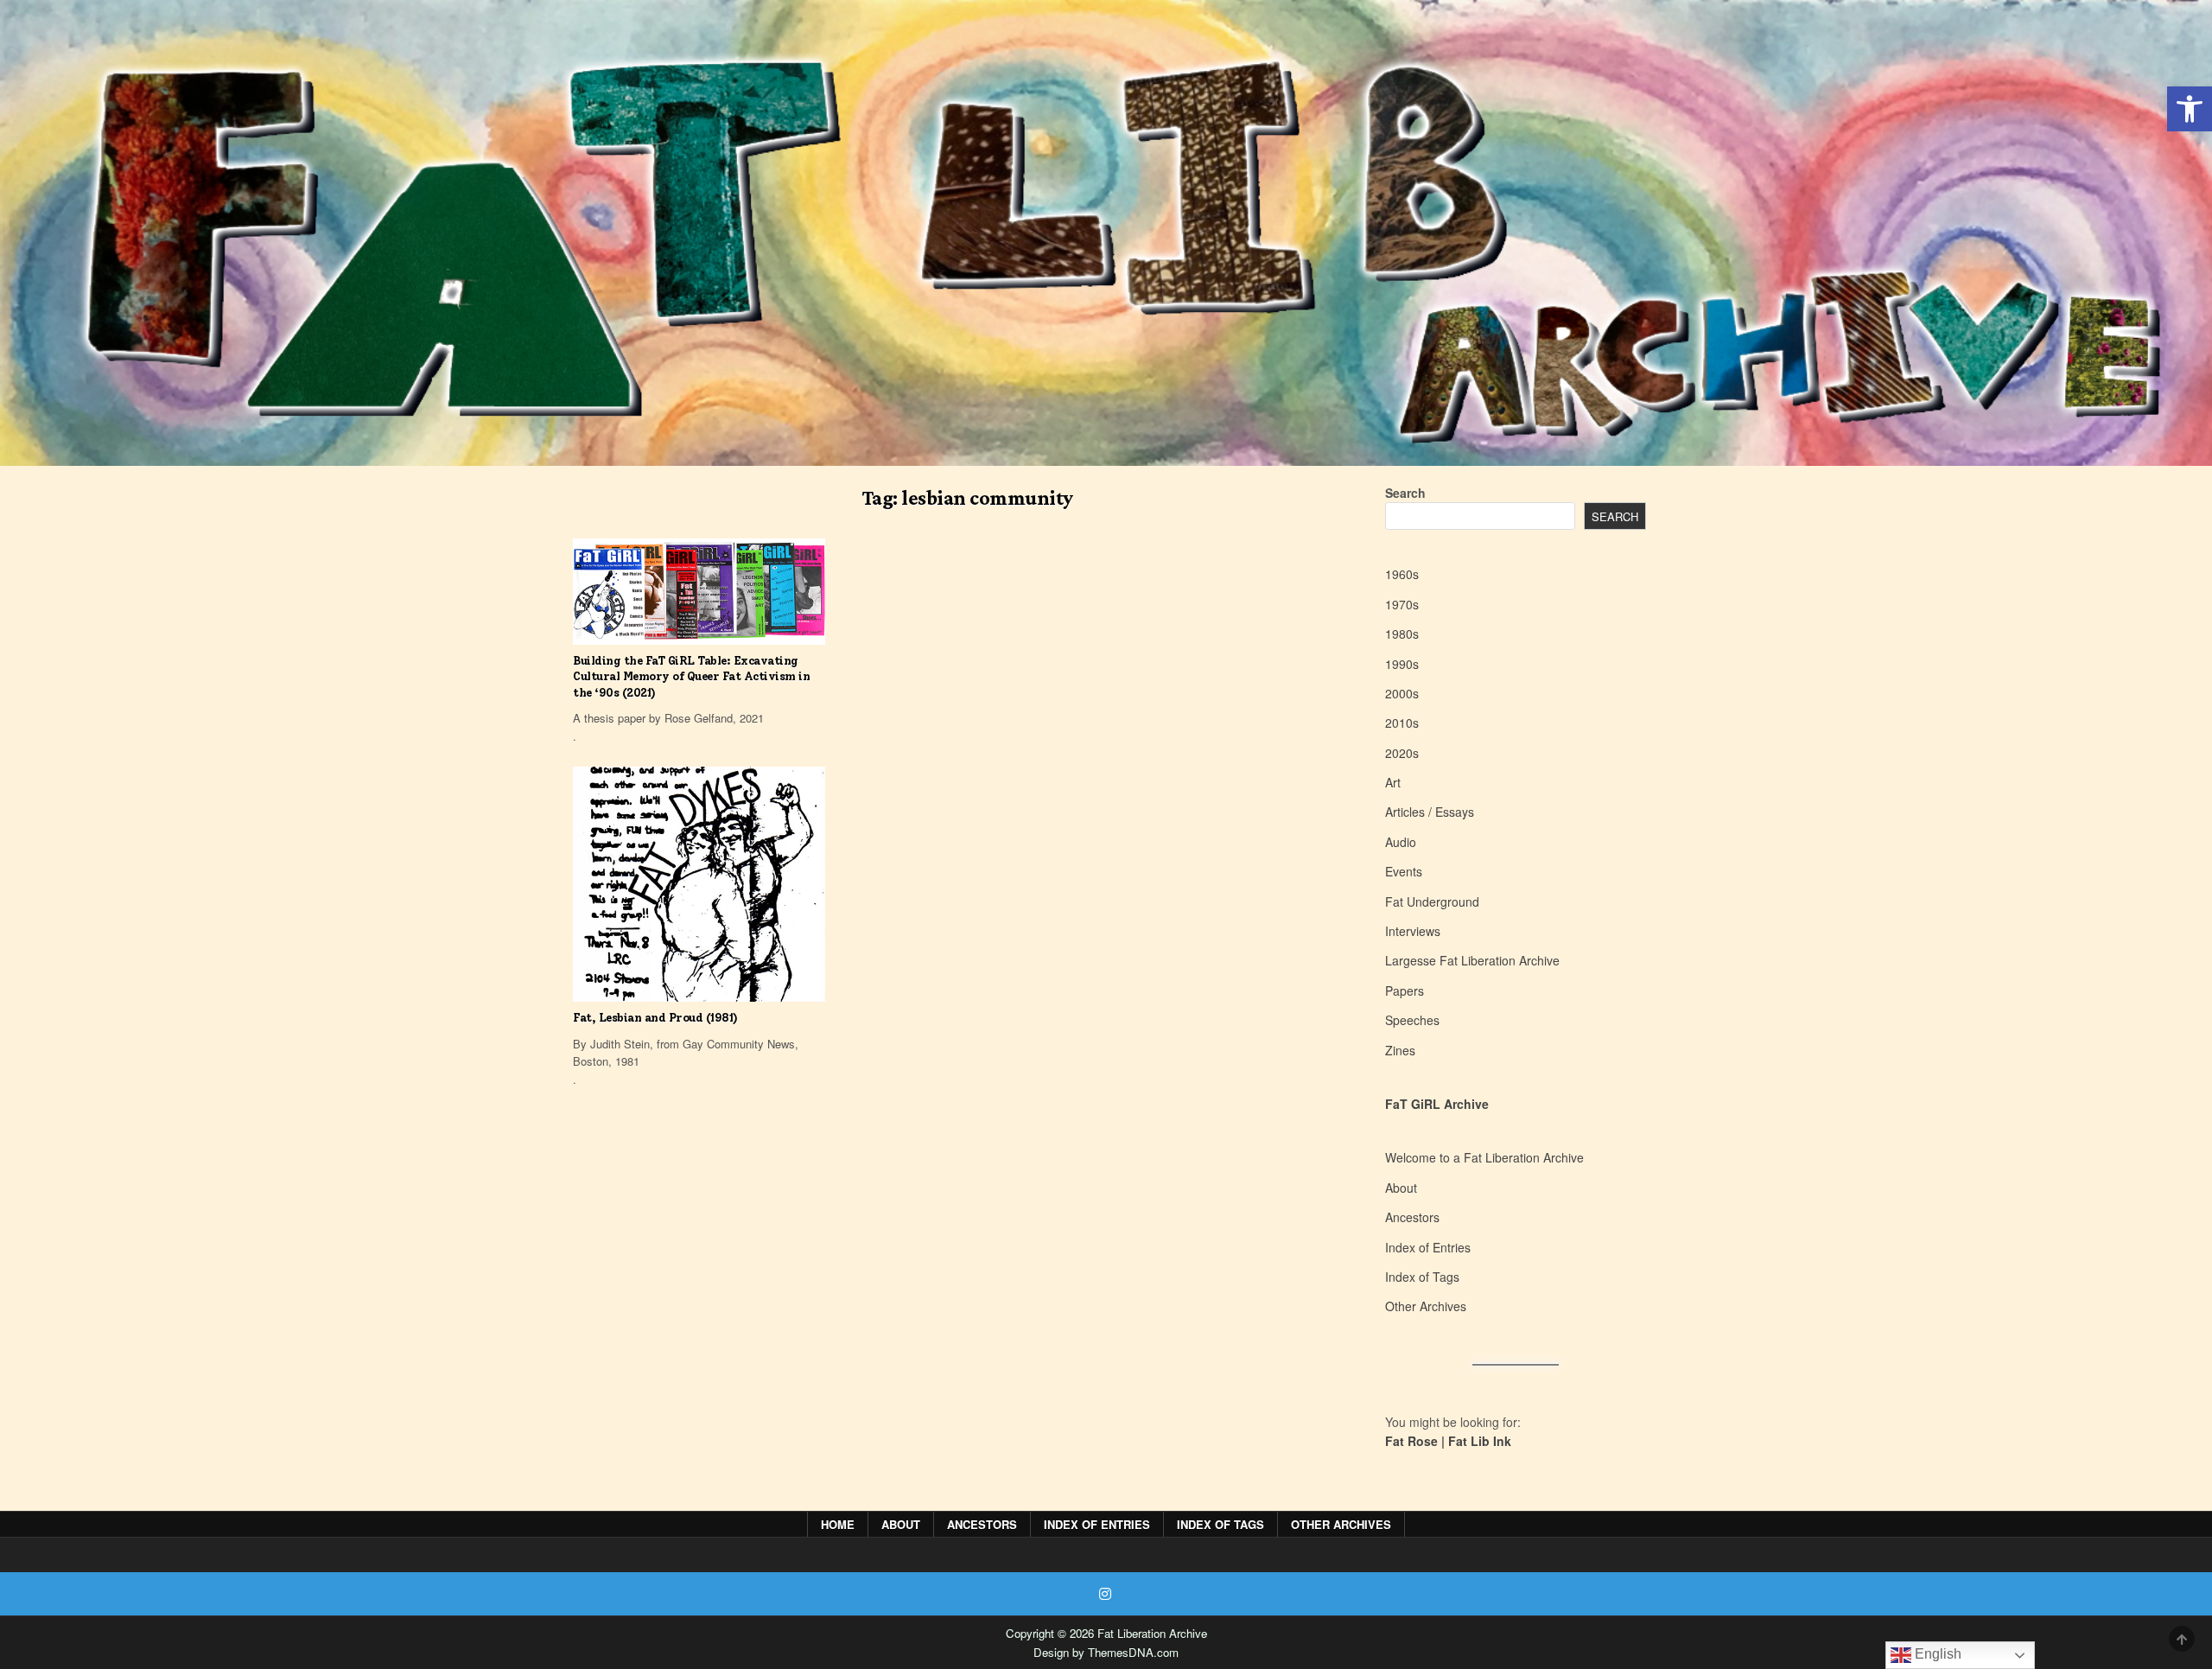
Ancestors (1412, 1217)
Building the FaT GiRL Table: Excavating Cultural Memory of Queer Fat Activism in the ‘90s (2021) (691, 676)
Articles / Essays (1430, 812)
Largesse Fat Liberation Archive (1472, 960)
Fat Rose (1411, 1441)
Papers (1405, 991)
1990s (1402, 664)
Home (838, 1524)
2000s (1402, 693)
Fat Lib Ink (1480, 1441)
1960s (1402, 574)
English (1936, 1654)
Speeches (1412, 1020)
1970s (1402, 604)
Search (1405, 493)
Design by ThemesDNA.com (1106, 1652)
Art (1393, 782)
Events (1404, 871)
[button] (2190, 109)
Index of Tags (1422, 1277)
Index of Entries (1428, 1247)
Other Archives (1426, 1306)
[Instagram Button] (1105, 1594)
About (1401, 1188)
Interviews (1413, 931)
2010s (1402, 723)
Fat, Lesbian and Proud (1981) (655, 1018)
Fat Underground (1432, 901)
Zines (1400, 1050)
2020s (1402, 753)
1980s (1402, 634)
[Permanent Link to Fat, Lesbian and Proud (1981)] (699, 884)
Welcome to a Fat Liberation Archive (1484, 1157)
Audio (1401, 842)
